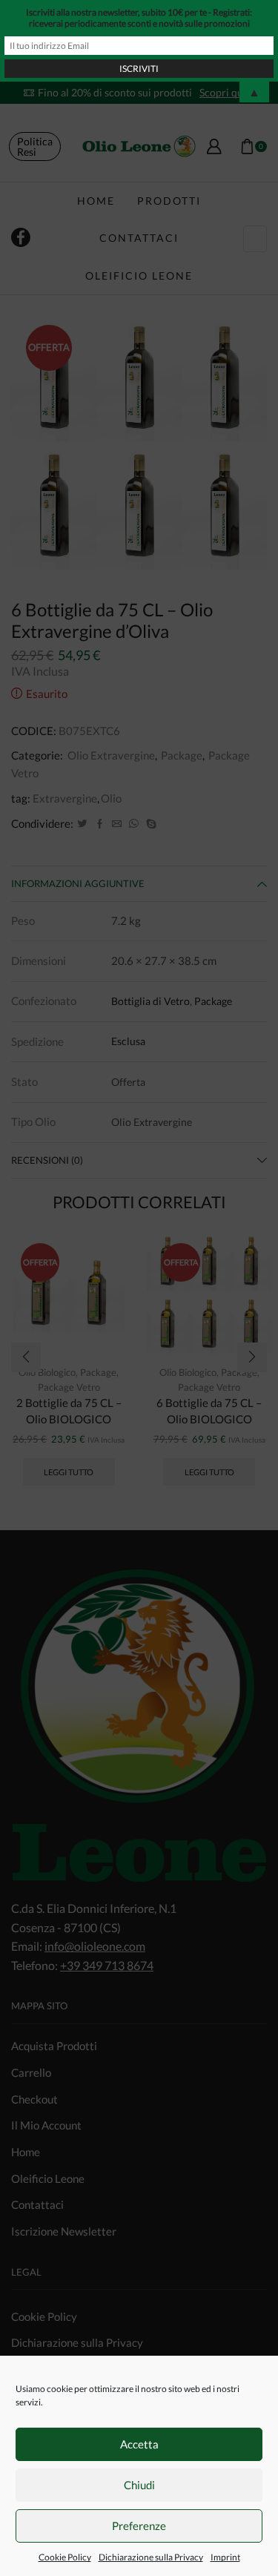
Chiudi (139, 2485)
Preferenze (139, 2526)
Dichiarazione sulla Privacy (151, 2557)
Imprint (225, 2557)
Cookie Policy (65, 2557)
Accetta (139, 2444)
